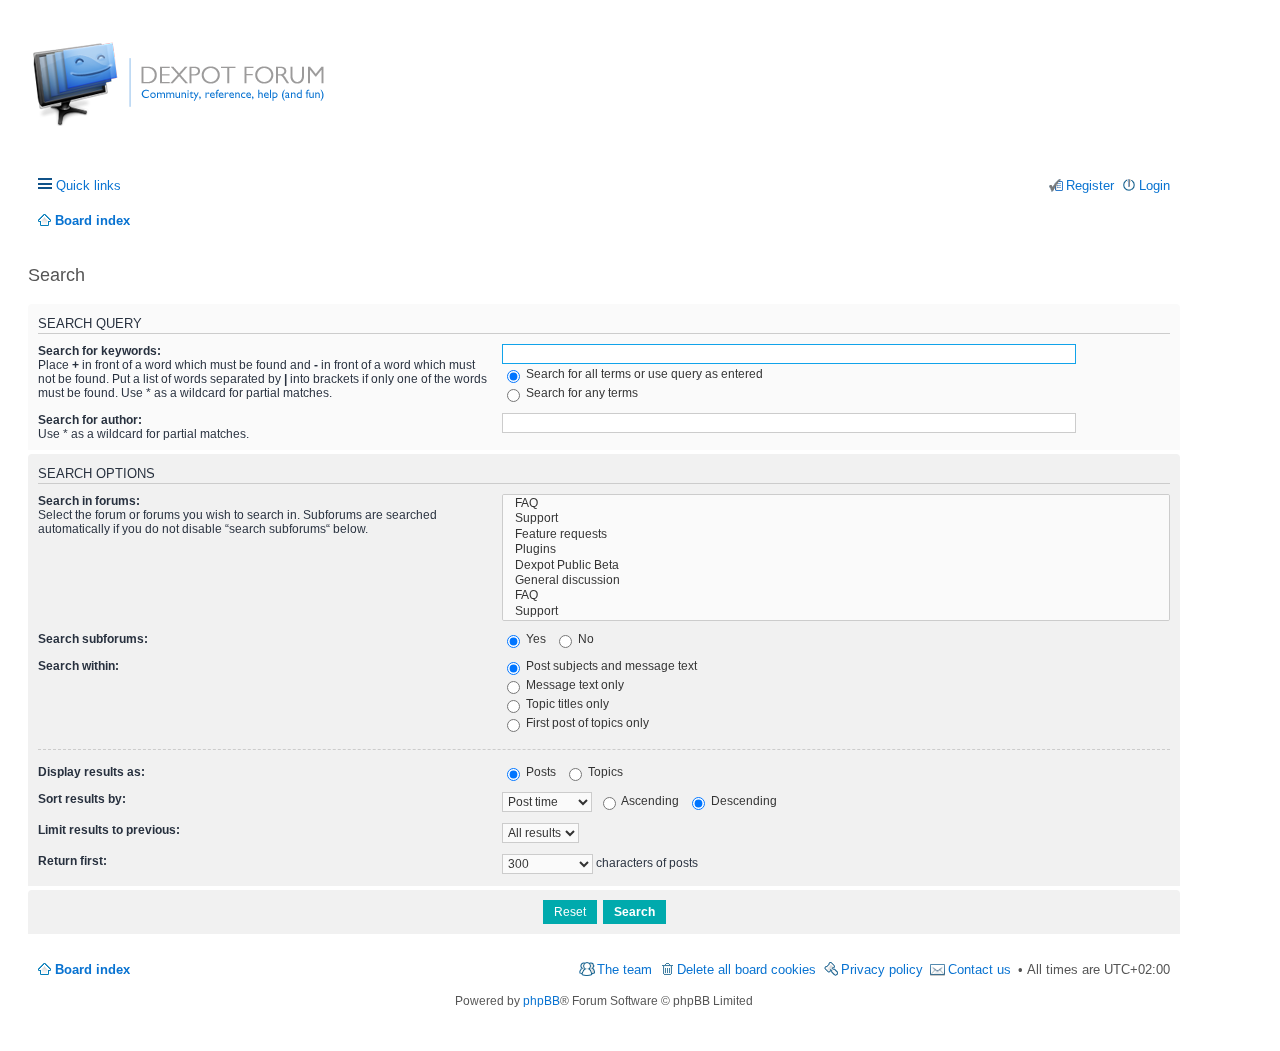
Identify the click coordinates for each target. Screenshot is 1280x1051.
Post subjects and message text (610, 666)
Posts (539, 772)
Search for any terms (580, 393)
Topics (604, 772)
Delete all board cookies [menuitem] (746, 969)
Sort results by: (82, 799)
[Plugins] (836, 549)
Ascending (649, 801)
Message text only (573, 685)
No (584, 639)
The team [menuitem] (624, 969)
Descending (742, 801)
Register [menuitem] (1090, 185)
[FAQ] (836, 503)
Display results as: (91, 772)
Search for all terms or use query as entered (643, 374)
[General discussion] (836, 580)
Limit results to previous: (109, 830)
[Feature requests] (836, 534)
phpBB (541, 1001)
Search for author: (90, 420)
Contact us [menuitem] (979, 969)
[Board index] (107, 94)
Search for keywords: (99, 351)
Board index (92, 969)
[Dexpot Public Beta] (836, 565)
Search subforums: (93, 639)
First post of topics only (586, 723)
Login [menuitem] (1154, 185)
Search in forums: (89, 501)
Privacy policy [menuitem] (882, 969)
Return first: (72, 861)
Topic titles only (566, 704)
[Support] (836, 518)
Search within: (78, 666)
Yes (534, 639)
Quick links (88, 185)
